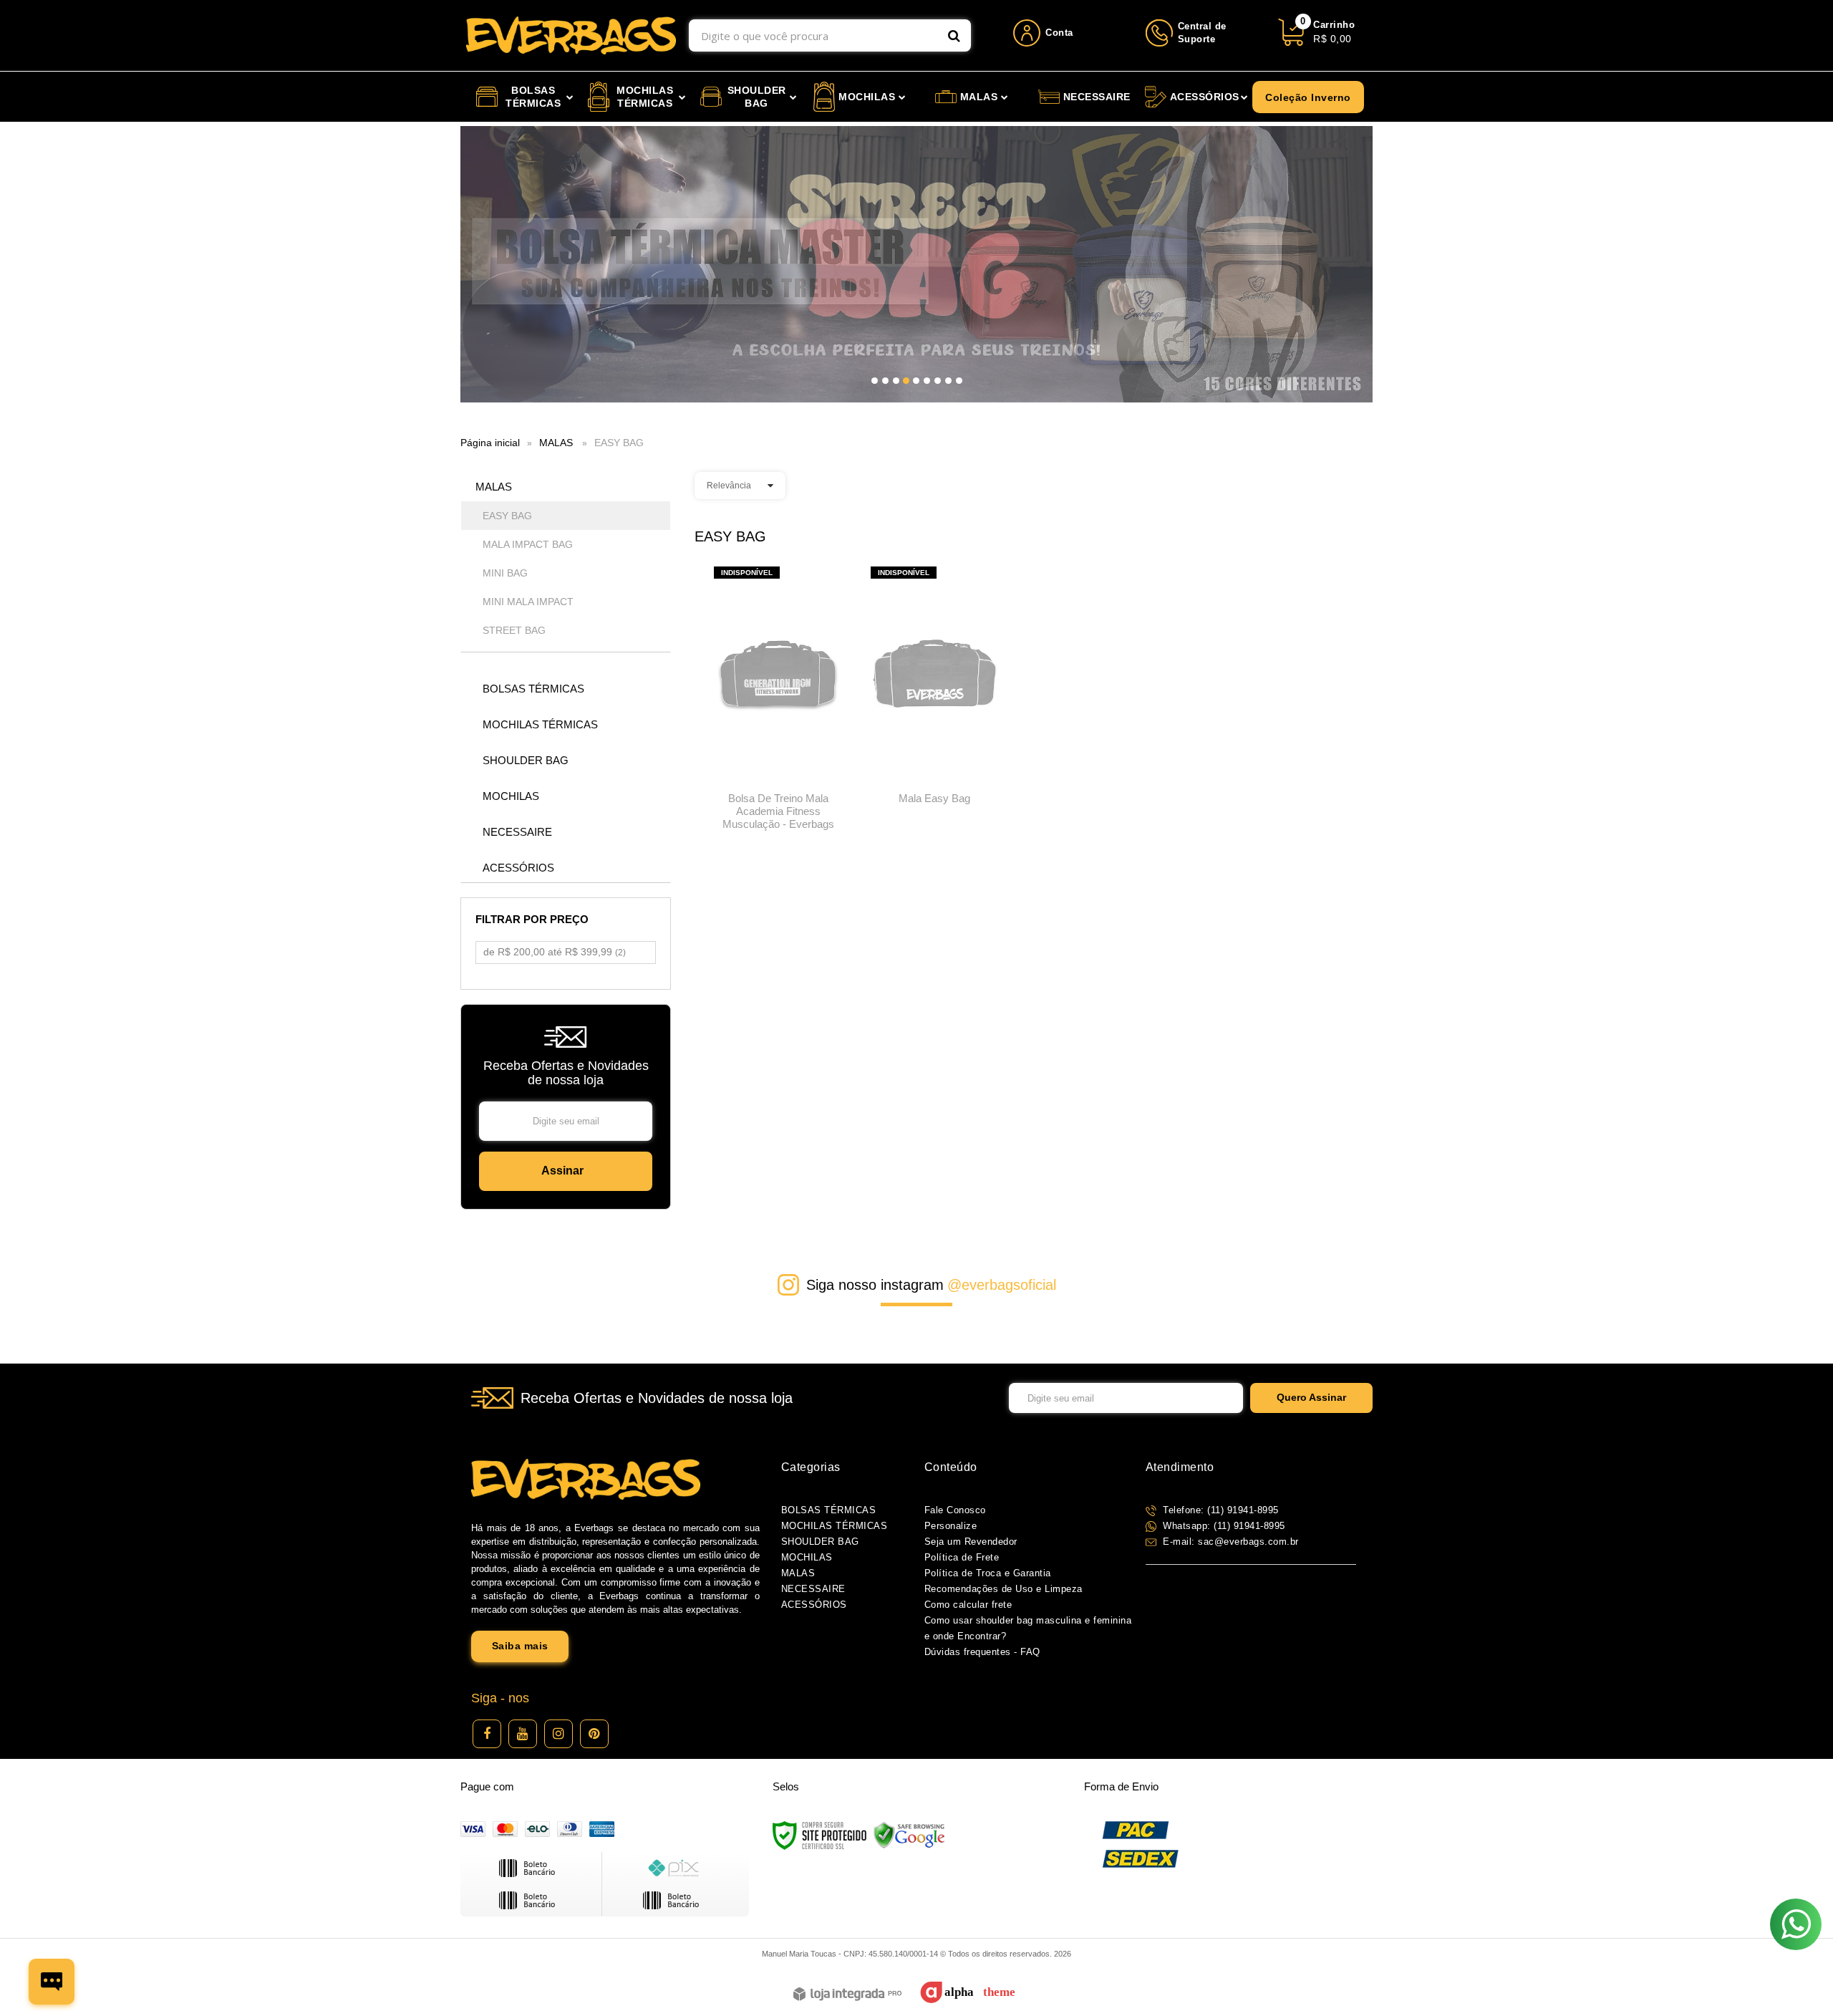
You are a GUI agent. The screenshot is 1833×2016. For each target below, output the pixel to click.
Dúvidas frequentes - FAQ (982, 1652)
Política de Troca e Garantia (988, 1573)
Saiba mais (520, 1646)
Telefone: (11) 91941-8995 (1219, 1510)
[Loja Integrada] (847, 1995)
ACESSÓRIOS (814, 1605)
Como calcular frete (968, 1605)
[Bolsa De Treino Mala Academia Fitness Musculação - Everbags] (778, 703)
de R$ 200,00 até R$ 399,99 (555, 952)
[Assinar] (566, 1171)
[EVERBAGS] (571, 35)
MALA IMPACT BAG (528, 544)
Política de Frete (962, 1557)
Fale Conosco (955, 1510)
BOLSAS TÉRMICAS (829, 1510)
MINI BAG (505, 573)
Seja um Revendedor (971, 1542)
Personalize (951, 1526)
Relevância (729, 486)
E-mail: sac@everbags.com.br (1229, 1542)
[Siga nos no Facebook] (487, 1734)
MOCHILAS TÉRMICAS (835, 1526)
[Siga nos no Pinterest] (594, 1734)
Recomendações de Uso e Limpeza (1003, 1589)
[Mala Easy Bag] (935, 690)
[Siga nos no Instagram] (558, 1734)
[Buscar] (954, 35)
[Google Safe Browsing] (909, 1835)
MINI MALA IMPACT (528, 602)
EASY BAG (507, 516)
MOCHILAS (807, 1557)
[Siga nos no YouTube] (523, 1734)
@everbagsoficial (1002, 1285)
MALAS (556, 443)
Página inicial (490, 443)
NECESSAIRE (813, 1589)
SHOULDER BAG (820, 1542)
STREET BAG (514, 630)
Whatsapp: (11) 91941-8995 (1223, 1526)
